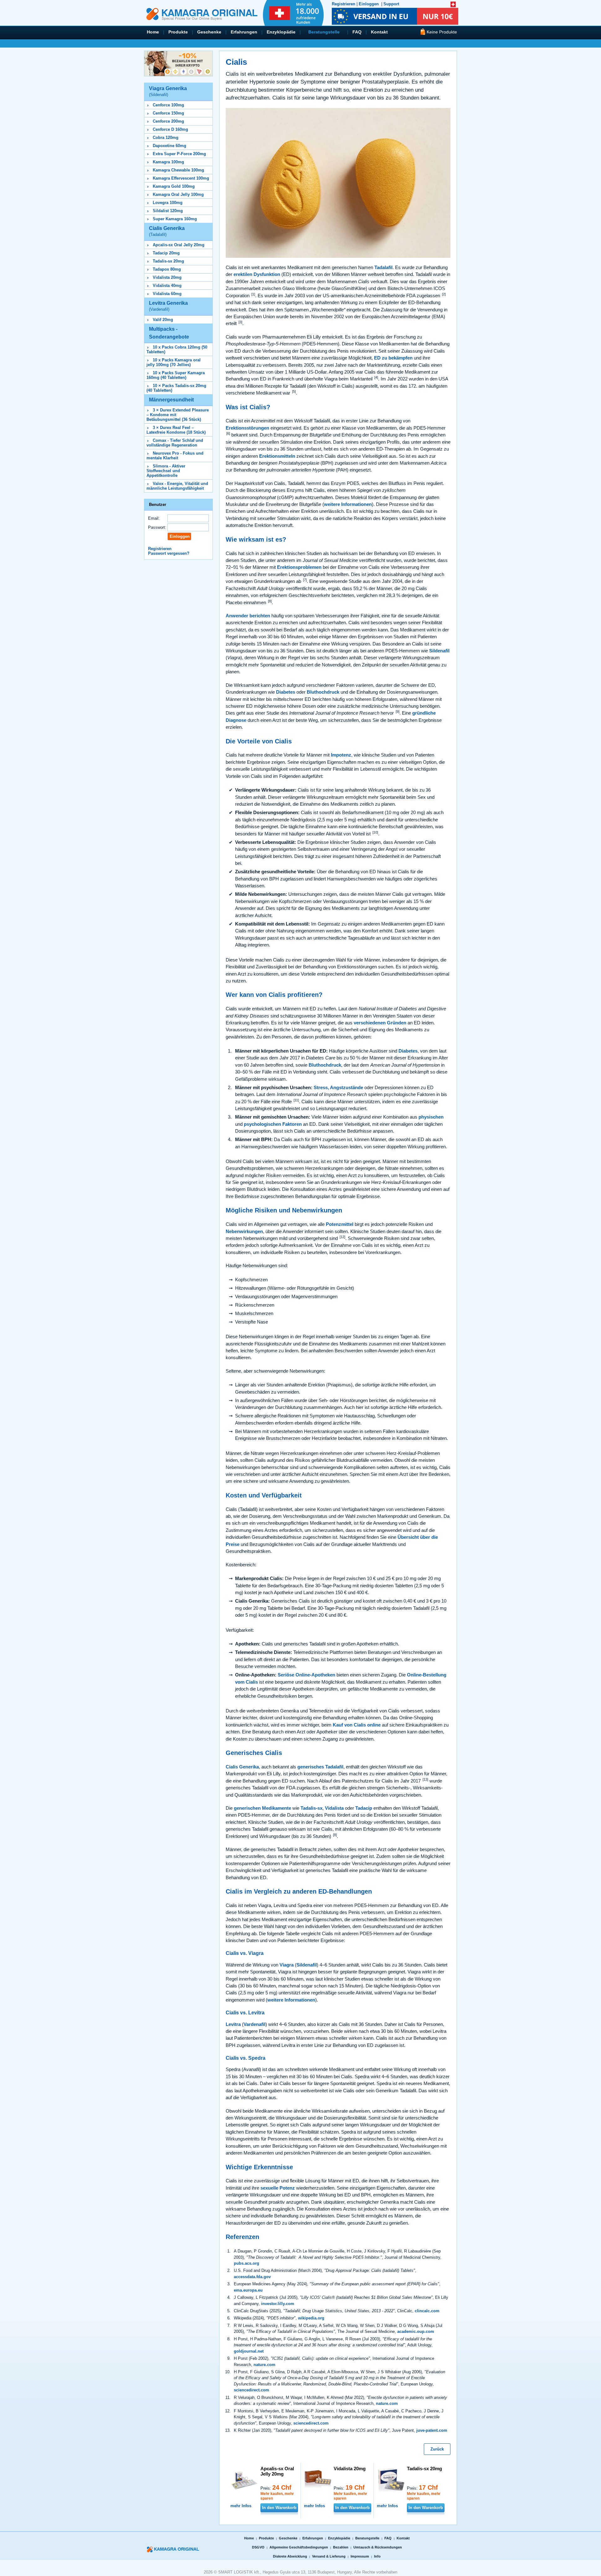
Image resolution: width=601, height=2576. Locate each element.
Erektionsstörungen (247, 428)
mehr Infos (241, 2506)
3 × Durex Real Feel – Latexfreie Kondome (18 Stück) (176, 430)
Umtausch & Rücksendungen (378, 2547)
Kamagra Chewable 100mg (178, 170)
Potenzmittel (340, 1224)
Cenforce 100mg (168, 105)
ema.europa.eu (248, 2290)
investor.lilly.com (278, 2304)
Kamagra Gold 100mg (174, 186)
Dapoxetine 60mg (170, 146)
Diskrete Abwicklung (290, 2556)
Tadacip (364, 1808)
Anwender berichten (248, 616)
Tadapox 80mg (167, 269)
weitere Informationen (348, 504)
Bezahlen (341, 2547)
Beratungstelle (324, 32)
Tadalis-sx (311, 1808)
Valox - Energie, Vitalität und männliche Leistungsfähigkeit (177, 486)
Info (377, 2556)
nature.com (265, 2365)
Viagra (287, 1965)
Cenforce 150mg (168, 113)
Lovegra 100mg (168, 203)
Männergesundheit (171, 400)
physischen (431, 1117)
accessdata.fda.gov (252, 2277)
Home (153, 32)
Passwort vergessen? (169, 553)
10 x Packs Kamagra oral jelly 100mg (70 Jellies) (174, 362)
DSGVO (258, 2547)
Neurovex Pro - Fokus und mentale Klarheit (175, 456)
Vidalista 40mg (167, 286)
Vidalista (334, 1808)
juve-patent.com (432, 2430)
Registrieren (344, 4)
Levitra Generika (168, 306)
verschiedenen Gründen (380, 1023)
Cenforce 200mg (168, 121)
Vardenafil (254, 2024)
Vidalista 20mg (167, 277)
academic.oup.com (416, 2331)
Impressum (360, 2556)
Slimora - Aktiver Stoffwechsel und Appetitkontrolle (166, 471)
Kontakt (379, 32)
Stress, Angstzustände (338, 1087)
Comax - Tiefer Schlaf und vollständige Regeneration (175, 443)
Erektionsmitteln (277, 456)
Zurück (437, 2449)
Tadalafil (383, 267)
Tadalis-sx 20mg (168, 261)
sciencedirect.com (252, 2390)
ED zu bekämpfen (393, 358)
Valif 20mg (163, 320)
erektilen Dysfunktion (257, 274)
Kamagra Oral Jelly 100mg (178, 194)
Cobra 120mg (166, 138)
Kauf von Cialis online (357, 1725)
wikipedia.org (311, 2318)
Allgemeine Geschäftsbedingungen (299, 2547)
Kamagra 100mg (168, 162)
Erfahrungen (244, 32)
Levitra (233, 2024)
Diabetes (286, 692)
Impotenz (341, 755)
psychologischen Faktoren (273, 1124)
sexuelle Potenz (278, 2188)
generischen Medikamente (262, 1808)
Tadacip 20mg (166, 253)
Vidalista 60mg (167, 294)
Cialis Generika (167, 231)
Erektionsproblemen (299, 567)
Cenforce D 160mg (170, 129)
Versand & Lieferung (329, 2556)
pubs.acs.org (247, 2263)
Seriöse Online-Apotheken (306, 1675)
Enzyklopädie (281, 32)
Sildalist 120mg (168, 211)
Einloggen (369, 4)
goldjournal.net (249, 2351)
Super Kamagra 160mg (175, 219)
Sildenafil (439, 651)
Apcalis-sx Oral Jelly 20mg (179, 245)
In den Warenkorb (279, 2508)
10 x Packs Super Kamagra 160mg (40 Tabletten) (176, 375)
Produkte (178, 32)
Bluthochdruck (323, 692)
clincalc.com (427, 2311)
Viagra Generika (168, 91)
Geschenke (209, 32)
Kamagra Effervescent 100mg (181, 178)
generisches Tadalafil (320, 1767)
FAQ (357, 32)
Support (391, 4)
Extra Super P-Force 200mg (179, 154)
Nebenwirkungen (244, 1231)
